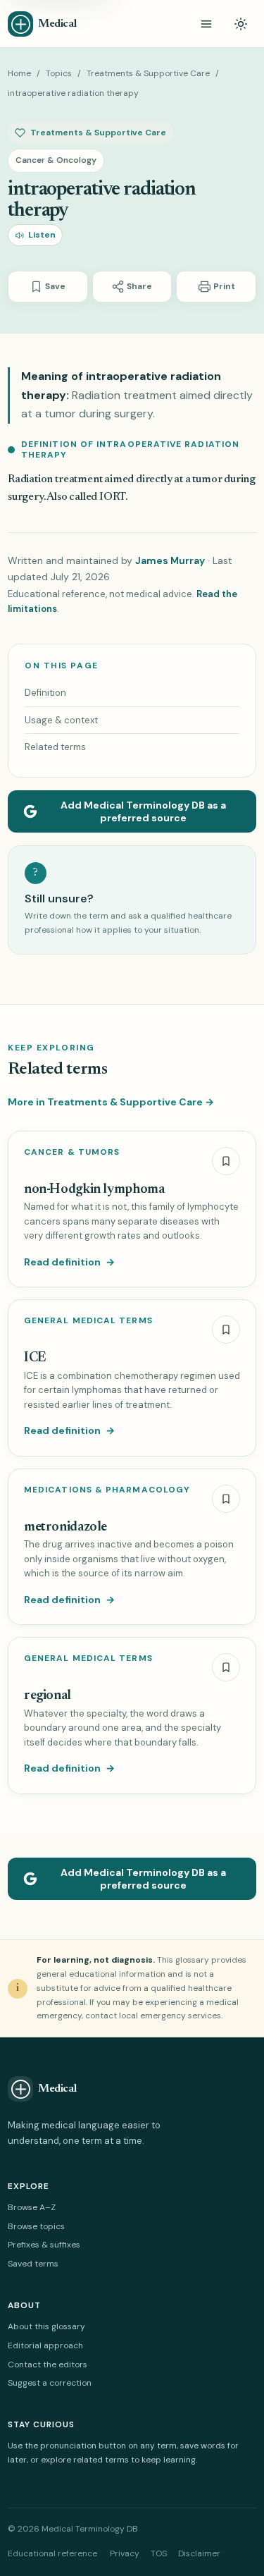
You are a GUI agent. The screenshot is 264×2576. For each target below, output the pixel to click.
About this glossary (46, 2326)
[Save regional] (226, 1667)
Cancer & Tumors (72, 1152)
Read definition (69, 1262)
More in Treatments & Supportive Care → (111, 1102)
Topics (59, 73)
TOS (159, 2553)
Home (19, 73)
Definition (45, 693)
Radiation (30, 479)
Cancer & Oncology (56, 160)
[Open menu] (206, 24)
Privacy (125, 2553)
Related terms (55, 747)
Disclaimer (199, 2553)
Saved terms (33, 2264)
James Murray (170, 560)
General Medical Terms (88, 1321)
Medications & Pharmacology (107, 1490)
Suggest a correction (50, 2383)
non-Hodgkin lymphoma (94, 1190)
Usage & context (61, 720)
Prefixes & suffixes (44, 2245)
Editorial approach (45, 2345)
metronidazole (65, 1527)
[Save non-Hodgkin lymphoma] (226, 1161)
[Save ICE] (226, 1330)
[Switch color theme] (241, 24)
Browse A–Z (32, 2207)
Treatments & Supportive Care (148, 73)
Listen (42, 235)
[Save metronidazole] (226, 1499)
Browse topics (36, 2226)
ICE (35, 1358)
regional (48, 1696)
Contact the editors (48, 2365)
